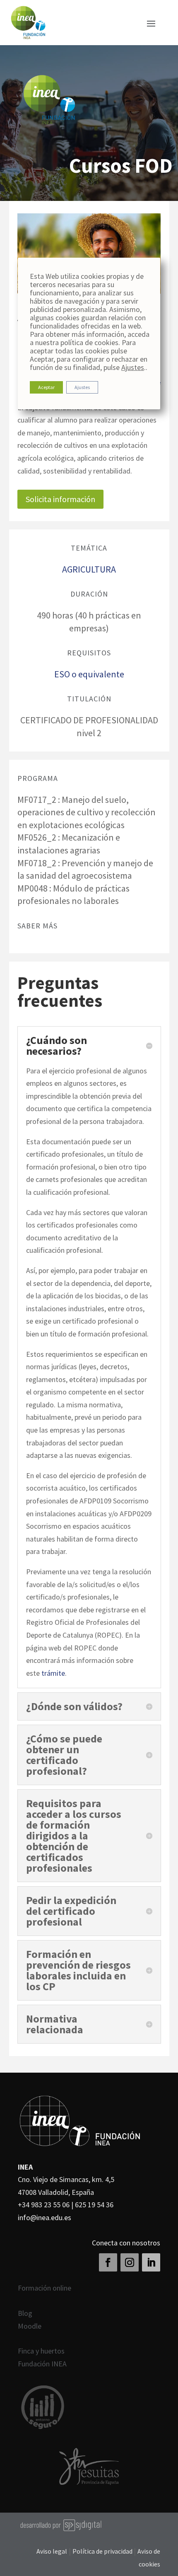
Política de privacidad (103, 2551)
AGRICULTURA (89, 569)
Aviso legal (52, 2551)
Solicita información (60, 499)
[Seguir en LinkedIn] (151, 2262)
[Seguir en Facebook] (108, 2262)
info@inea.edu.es (44, 2217)
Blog (25, 2313)
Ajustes (133, 367)
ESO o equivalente (89, 674)
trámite (53, 1673)
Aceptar (46, 387)
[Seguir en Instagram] (130, 2262)
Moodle (30, 2326)
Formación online (44, 2288)
